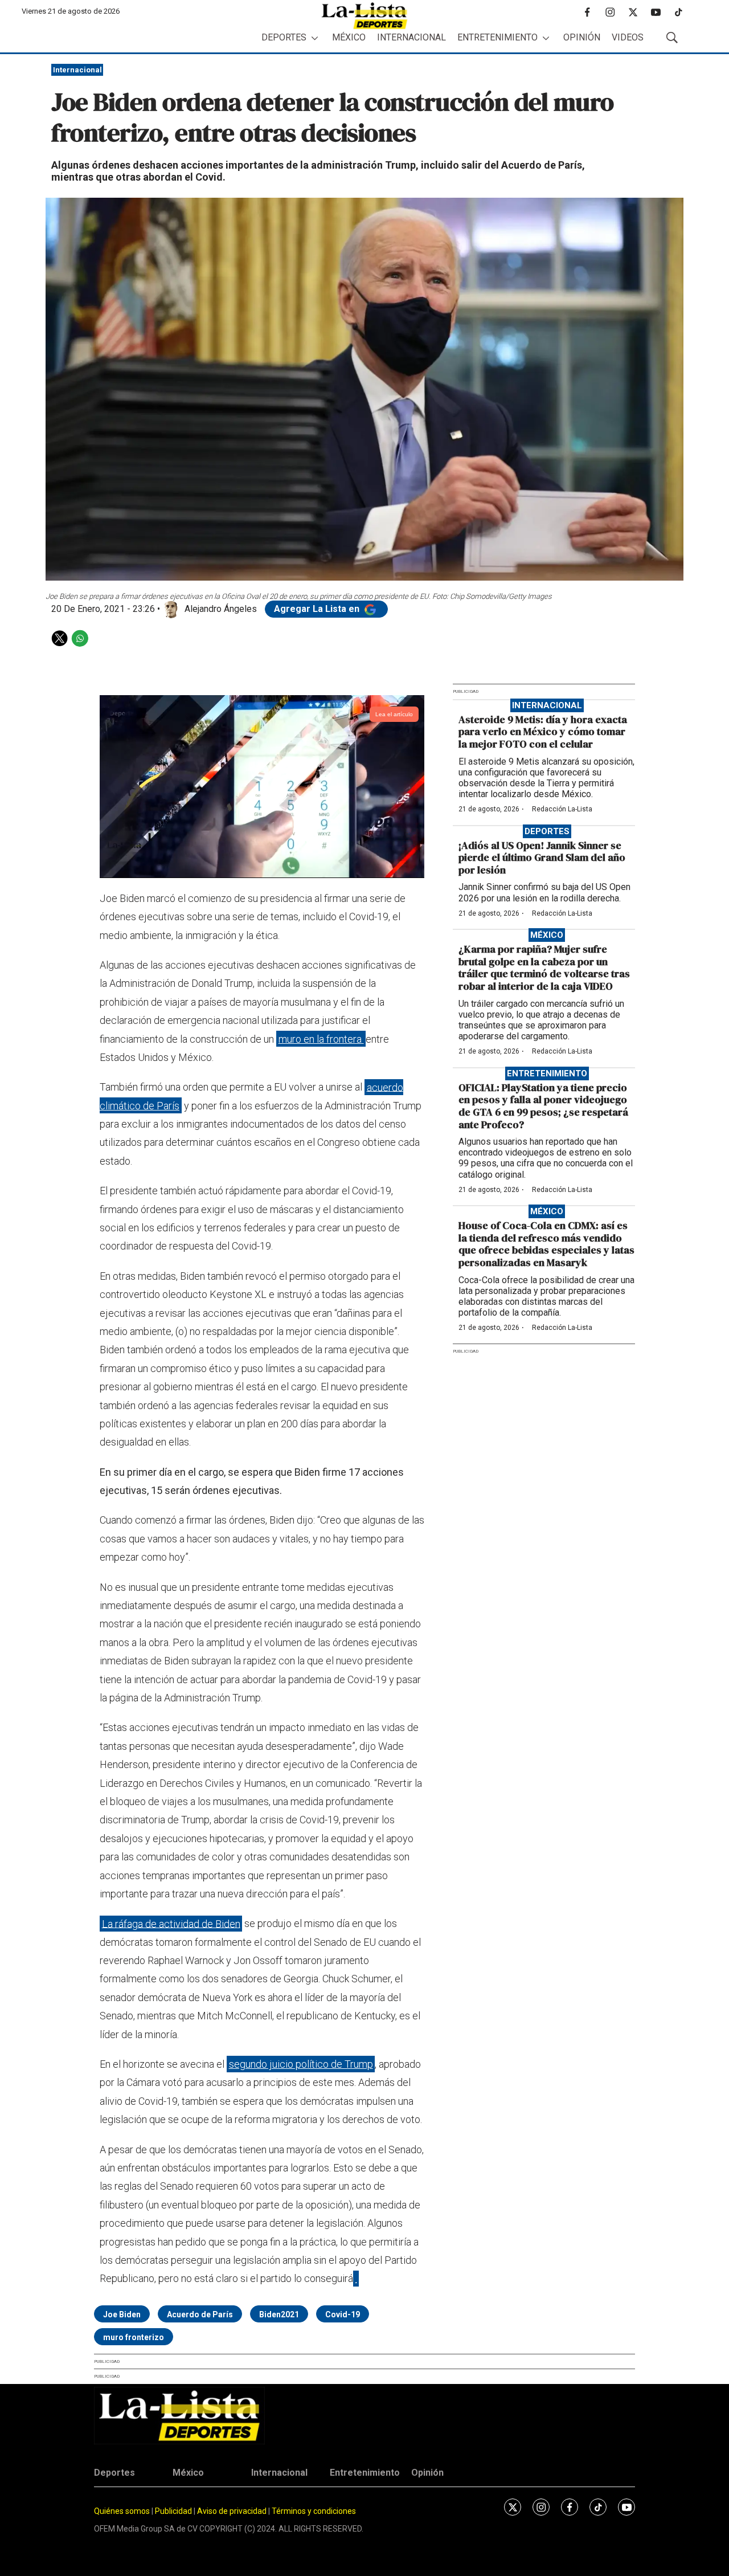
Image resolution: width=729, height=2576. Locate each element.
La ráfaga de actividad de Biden (171, 1923)
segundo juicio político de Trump (301, 2064)
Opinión (582, 37)
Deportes (284, 37)
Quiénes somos (122, 2511)
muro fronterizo (134, 2337)
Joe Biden (122, 2314)
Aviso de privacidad (232, 2511)
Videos (628, 37)
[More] (315, 38)
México (349, 37)
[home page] (364, 16)
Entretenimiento (497, 37)
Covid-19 (343, 2314)
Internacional (411, 37)
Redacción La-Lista (562, 809)
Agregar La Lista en (318, 609)
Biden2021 (279, 2314)
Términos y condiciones (314, 2511)
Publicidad (174, 2511)
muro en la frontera (321, 1039)
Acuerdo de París (200, 2314)
